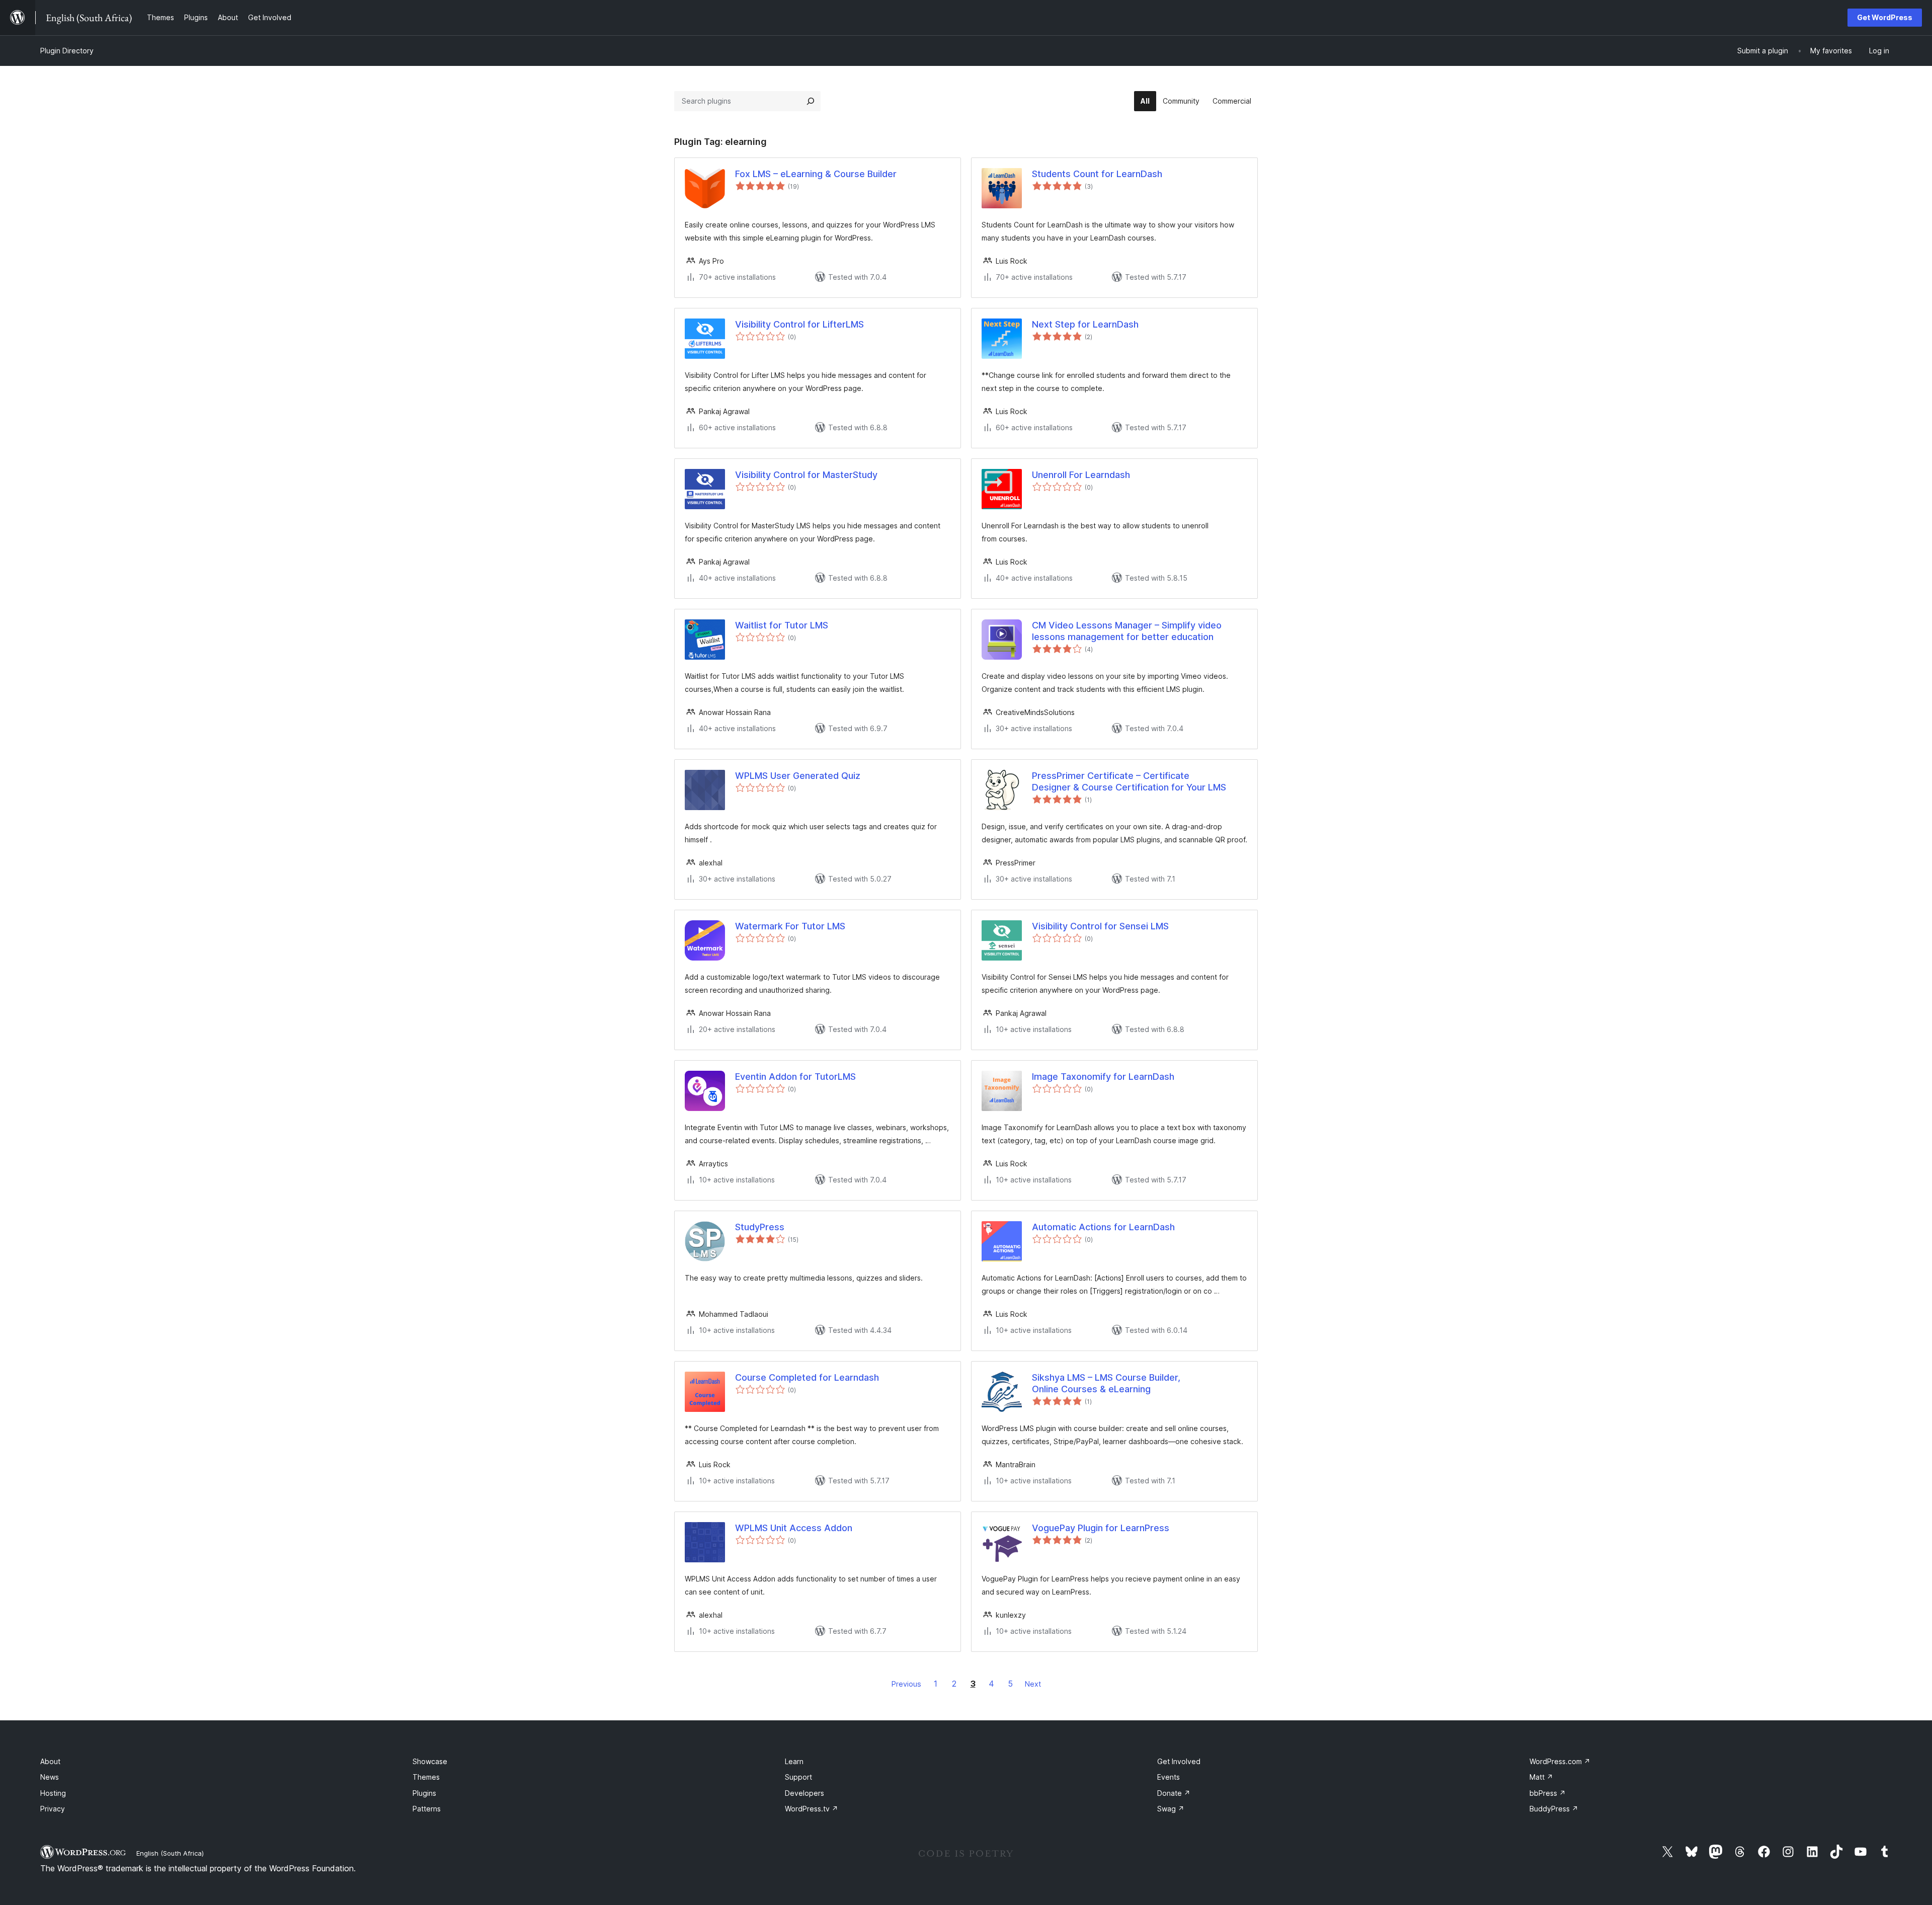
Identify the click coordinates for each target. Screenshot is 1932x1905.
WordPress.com (1560, 1761)
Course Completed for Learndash (807, 1377)
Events (1169, 1777)
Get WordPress (1885, 17)
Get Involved (1179, 1761)
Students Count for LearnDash (1097, 174)
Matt (1541, 1777)
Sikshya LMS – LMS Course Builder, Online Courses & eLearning (1106, 1383)
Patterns (427, 1809)
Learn (794, 1761)
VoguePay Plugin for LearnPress (1101, 1528)
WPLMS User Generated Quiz (798, 776)
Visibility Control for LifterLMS (799, 324)
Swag (1171, 1809)
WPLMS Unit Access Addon (794, 1528)
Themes (426, 1777)
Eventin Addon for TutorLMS (795, 1077)
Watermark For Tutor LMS (790, 926)
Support (798, 1777)
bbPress (1548, 1793)
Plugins (424, 1793)
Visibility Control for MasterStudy (806, 475)
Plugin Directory (67, 51)
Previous (906, 1684)
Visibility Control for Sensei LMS (1100, 926)
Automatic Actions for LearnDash (1103, 1227)
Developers (804, 1793)
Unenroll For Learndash (1081, 475)
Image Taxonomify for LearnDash (1103, 1077)
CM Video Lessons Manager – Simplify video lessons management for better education (1127, 631)
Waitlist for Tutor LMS (782, 625)
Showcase (430, 1761)
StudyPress (760, 1227)
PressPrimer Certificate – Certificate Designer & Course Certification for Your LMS (1129, 781)
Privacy (53, 1809)
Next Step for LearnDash (1085, 324)
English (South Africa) (170, 1853)
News (50, 1777)
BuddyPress (1554, 1809)
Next (1033, 1684)
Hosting (53, 1793)
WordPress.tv (812, 1809)
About (50, 1761)
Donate (1174, 1793)
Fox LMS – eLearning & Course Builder (816, 174)
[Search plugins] (811, 101)
